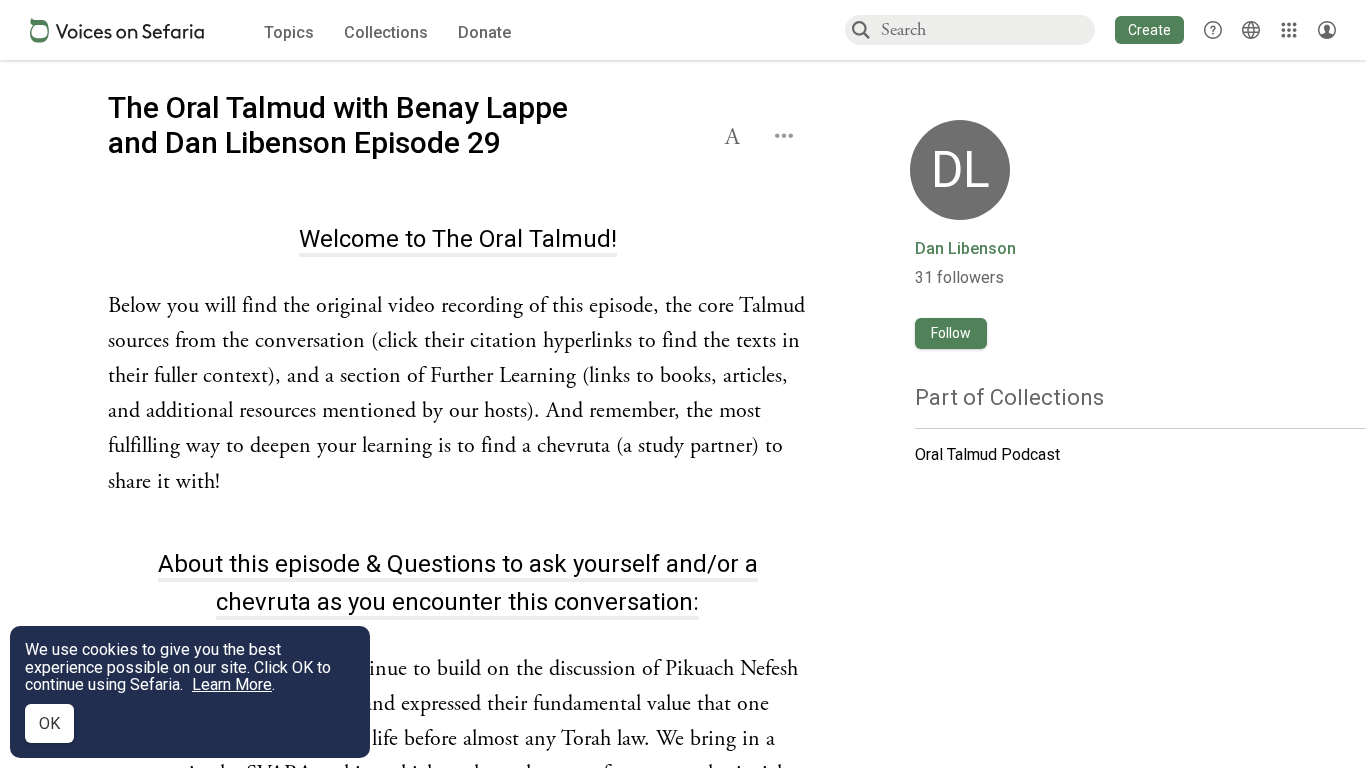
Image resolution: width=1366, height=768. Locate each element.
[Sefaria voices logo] (117, 30)
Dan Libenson (965, 249)
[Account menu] (1327, 30)
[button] (1149, 30)
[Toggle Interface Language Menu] (1251, 30)
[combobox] (987, 29)
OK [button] (49, 723)
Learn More (232, 684)
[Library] (1289, 30)
